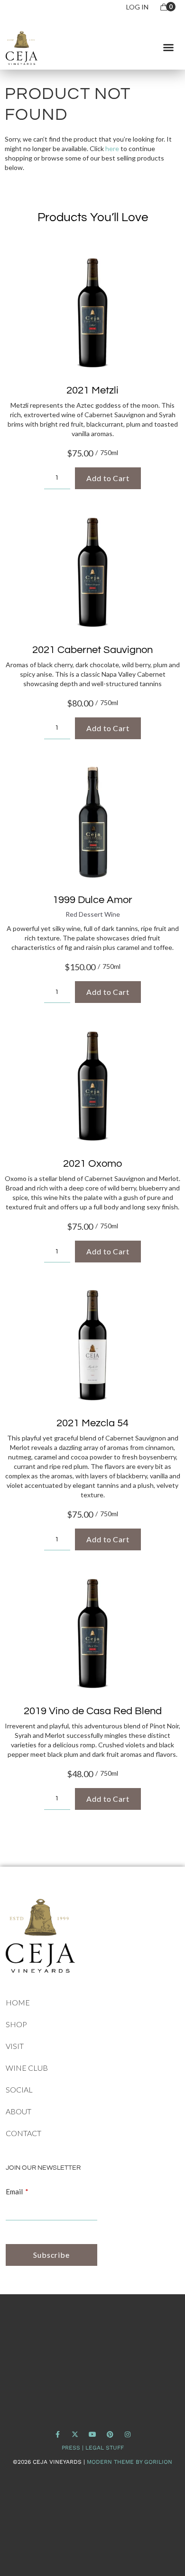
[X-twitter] (75, 2435)
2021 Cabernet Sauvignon (92, 650)
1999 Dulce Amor (92, 900)
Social (19, 2089)
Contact (23, 2133)
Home (18, 2002)
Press (71, 2448)
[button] (168, 47)
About (18, 2111)
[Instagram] (127, 2435)
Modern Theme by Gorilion (129, 2462)
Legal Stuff (105, 2448)
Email (14, 2191)
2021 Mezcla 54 (92, 1423)
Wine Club (27, 2068)
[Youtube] (93, 2435)
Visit (15, 2046)
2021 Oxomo (92, 1164)
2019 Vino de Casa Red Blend (93, 1711)
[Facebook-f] (58, 2435)
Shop (16, 2024)
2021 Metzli (92, 390)
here (112, 148)
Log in (137, 7)
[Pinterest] (110, 2435)
